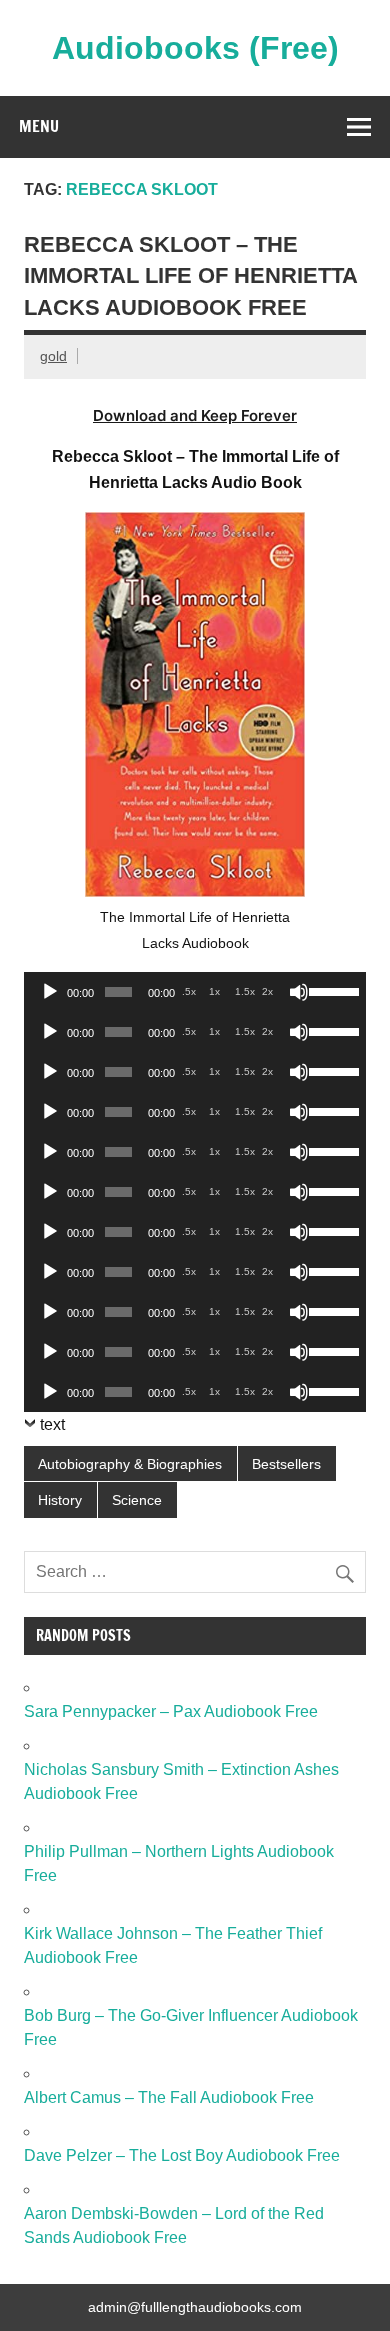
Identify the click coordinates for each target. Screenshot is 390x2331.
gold (53, 356)
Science (137, 1500)
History (60, 1500)
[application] (195, 992)
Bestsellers (286, 1464)
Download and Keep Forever (195, 415)
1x (214, 991)
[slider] (332, 990)
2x (267, 991)
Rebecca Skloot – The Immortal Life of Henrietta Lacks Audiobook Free (190, 276)
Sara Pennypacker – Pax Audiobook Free (171, 1711)
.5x (189, 991)
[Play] (50, 992)
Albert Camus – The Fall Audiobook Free (169, 2097)
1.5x (245, 991)
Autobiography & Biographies (130, 1464)
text (52, 1424)
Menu (39, 126)
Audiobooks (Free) (195, 48)
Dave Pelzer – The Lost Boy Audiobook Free (182, 2155)
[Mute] (299, 992)
